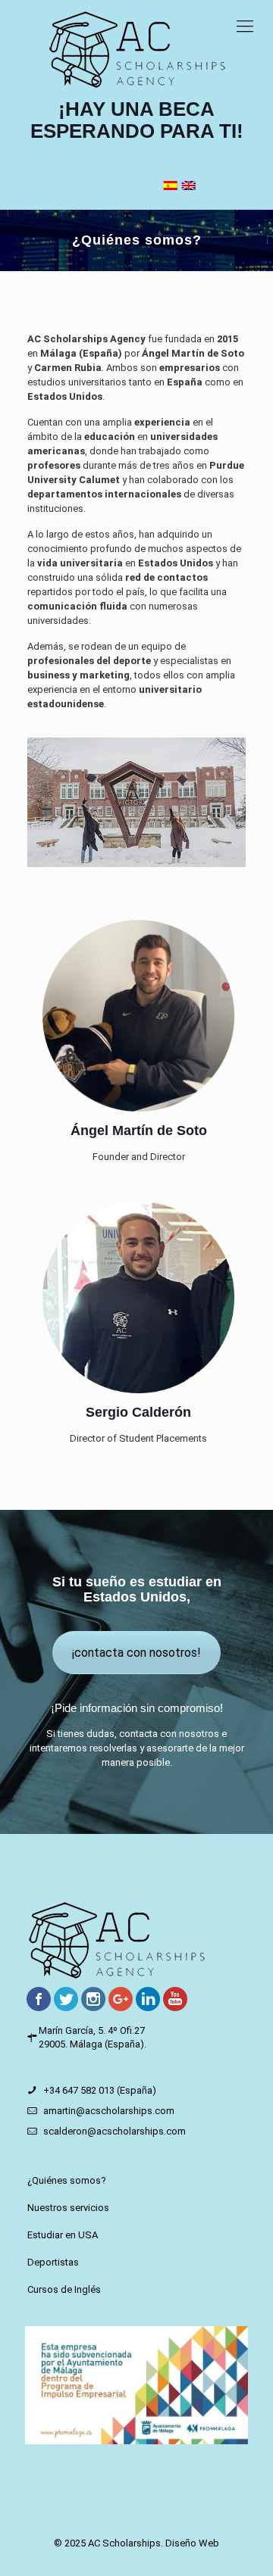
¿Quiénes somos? (67, 2180)
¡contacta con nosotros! (136, 1653)
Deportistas (53, 2262)
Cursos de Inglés (64, 2289)
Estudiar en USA (63, 2235)
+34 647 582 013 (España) (100, 2090)
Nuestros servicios (68, 2208)
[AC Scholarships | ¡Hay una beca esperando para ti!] (136, 49)
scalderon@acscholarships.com (115, 2131)
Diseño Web (192, 2543)
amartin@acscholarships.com (109, 2111)
